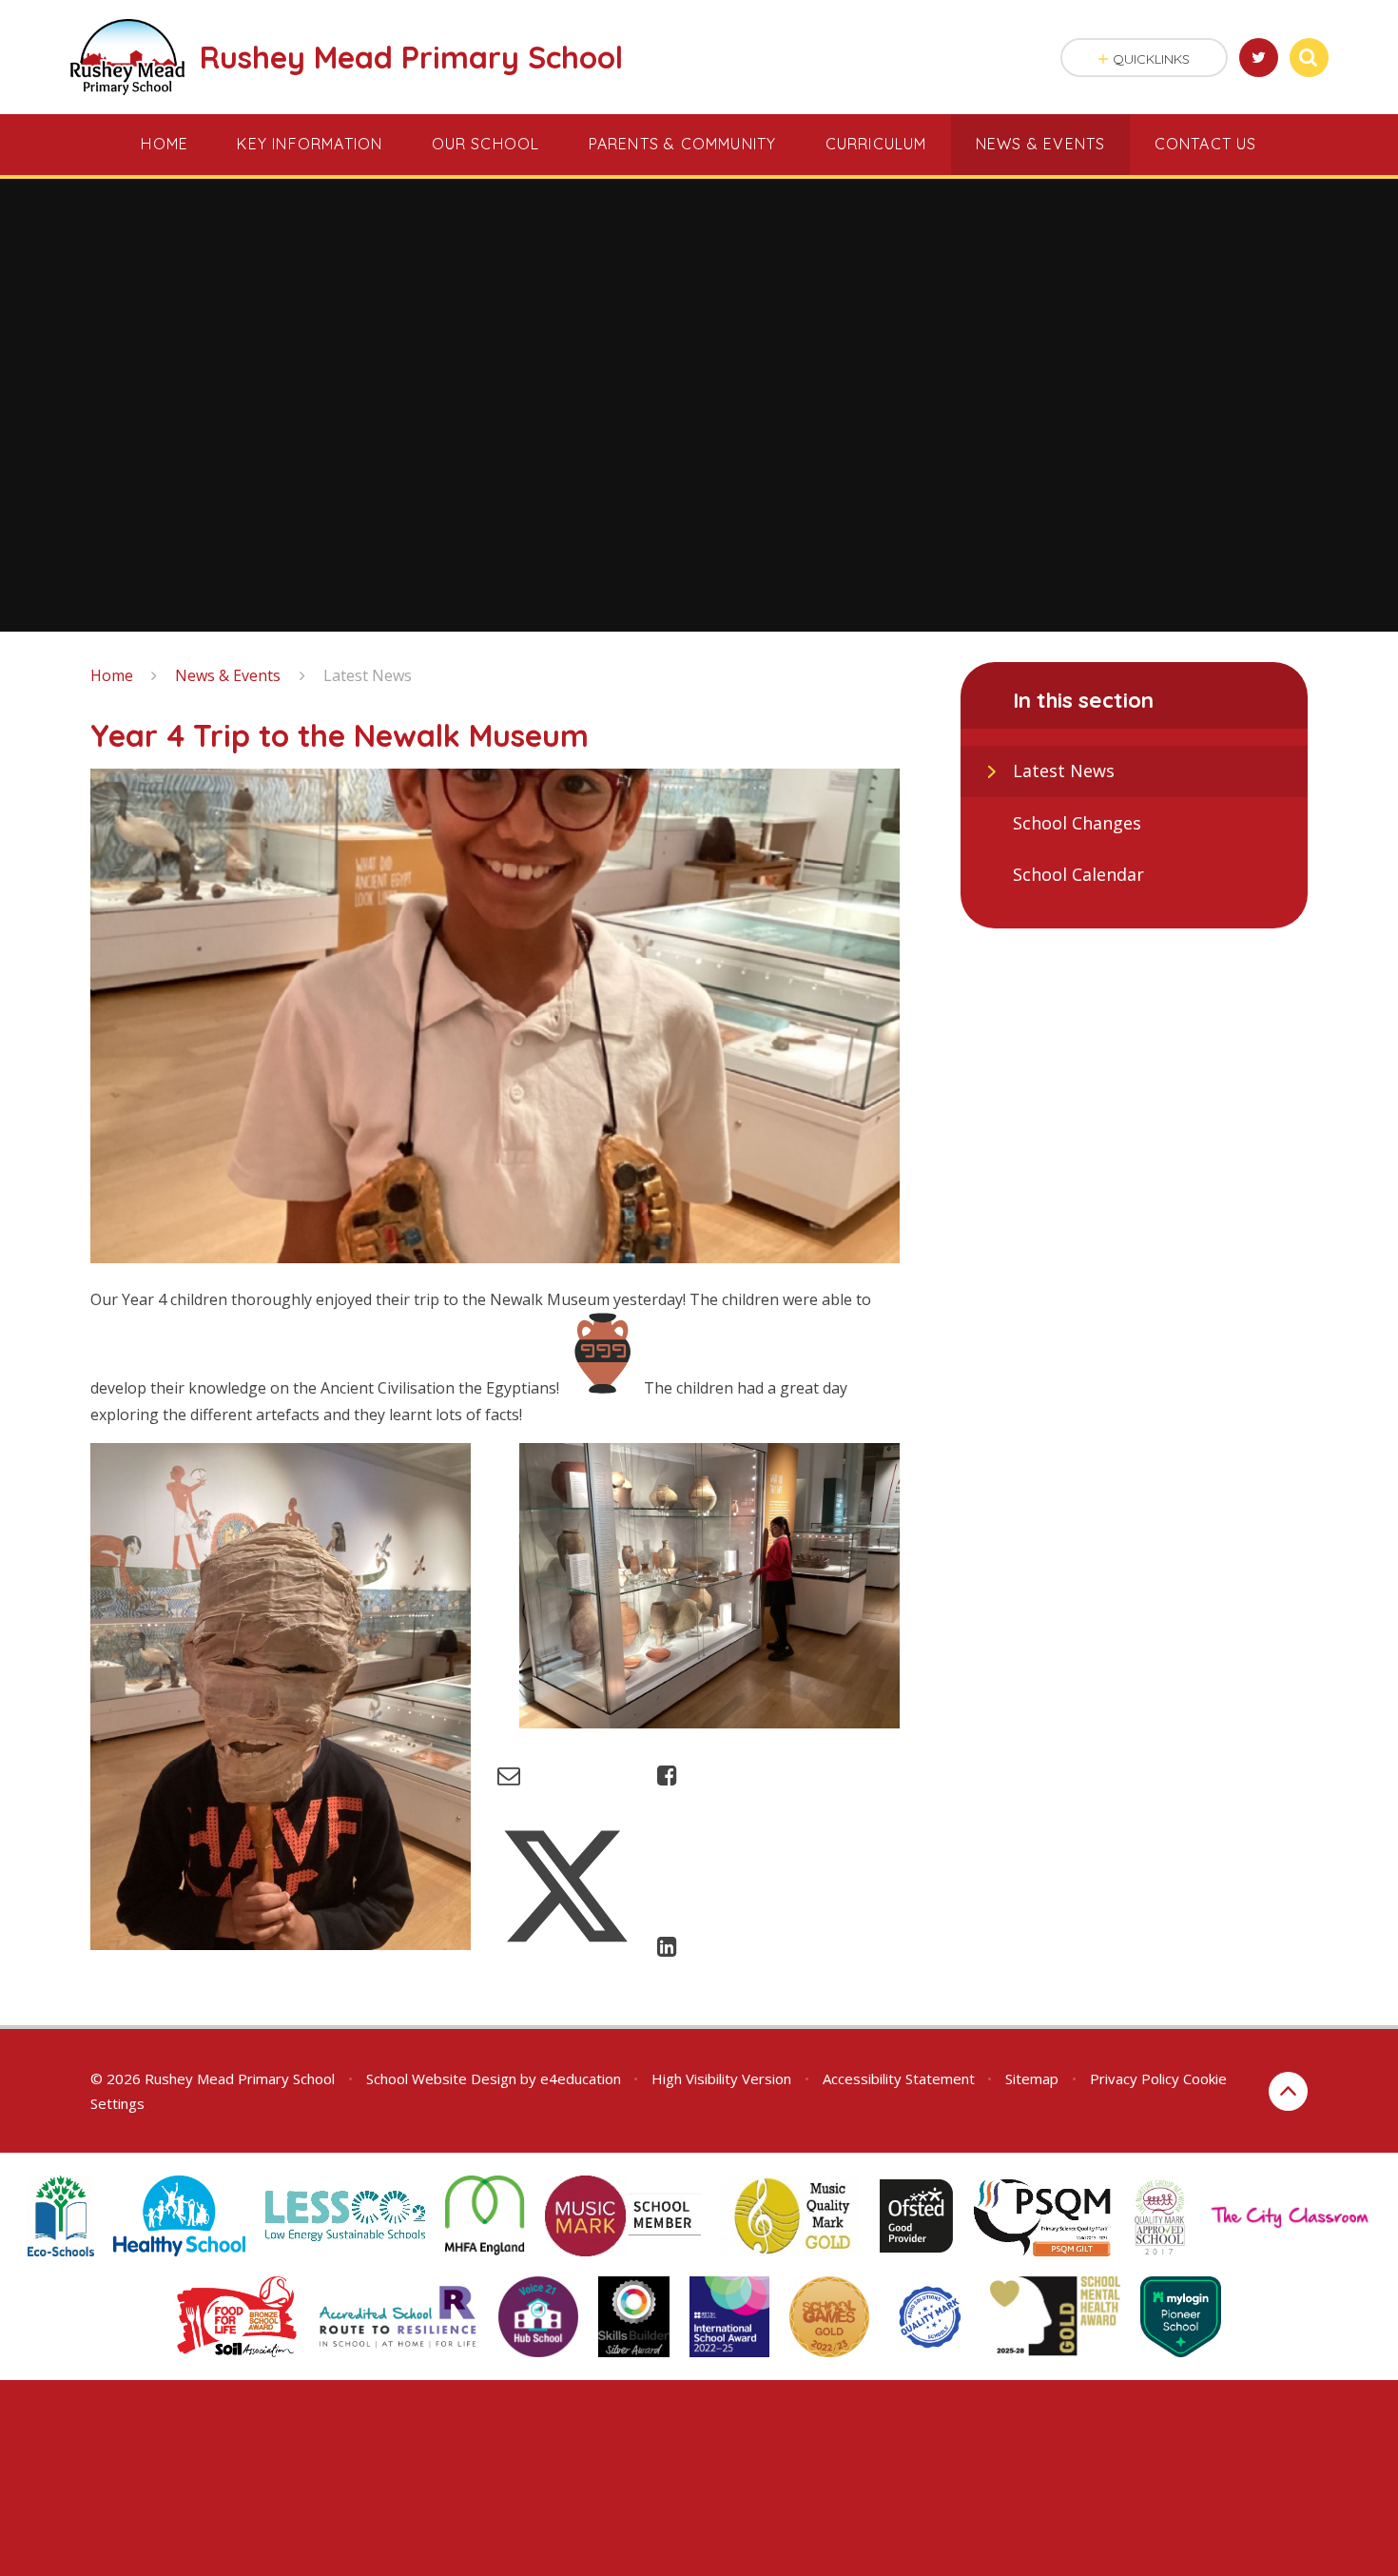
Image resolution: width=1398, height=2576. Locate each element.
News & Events (228, 675)
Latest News (368, 675)
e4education (581, 2078)
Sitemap (1032, 2078)
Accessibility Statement (899, 2078)
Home (112, 675)
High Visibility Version (721, 2078)
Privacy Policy (1135, 2078)
